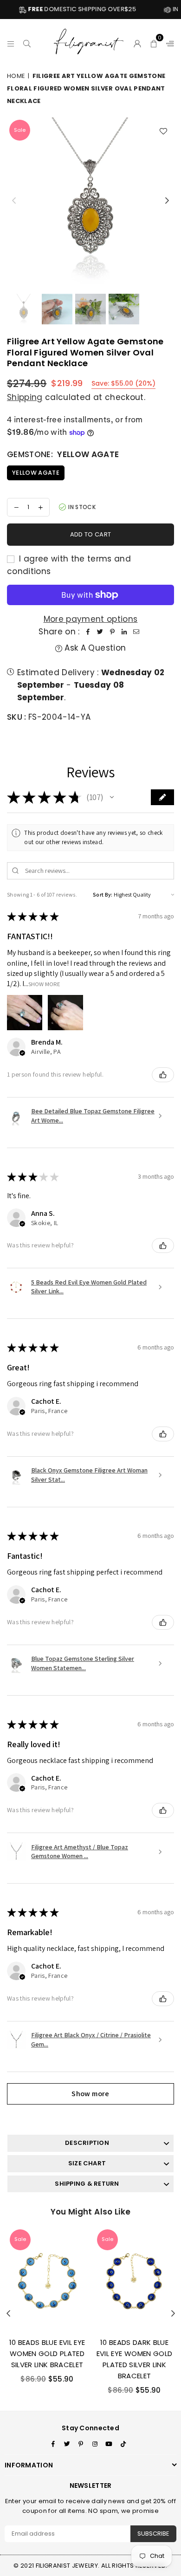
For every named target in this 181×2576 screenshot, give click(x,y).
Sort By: (103, 894)
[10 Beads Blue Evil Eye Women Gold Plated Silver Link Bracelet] (47, 2279)
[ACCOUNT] (138, 42)
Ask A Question (94, 648)
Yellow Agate (36, 473)
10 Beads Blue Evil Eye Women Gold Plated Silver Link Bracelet (47, 2353)
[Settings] (168, 42)
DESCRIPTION (87, 2143)
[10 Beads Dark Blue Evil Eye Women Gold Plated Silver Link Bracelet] (134, 2279)
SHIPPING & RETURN (87, 2184)
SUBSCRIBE (153, 2534)
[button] (154, 42)
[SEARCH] (27, 42)
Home (16, 76)
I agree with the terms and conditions (69, 565)
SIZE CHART (87, 2163)
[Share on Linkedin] (124, 632)
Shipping (25, 397)
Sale (20, 130)
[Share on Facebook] (88, 632)
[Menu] (11, 42)
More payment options (91, 619)
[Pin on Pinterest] (112, 632)
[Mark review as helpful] (163, 1075)
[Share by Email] (136, 632)
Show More (44, 984)
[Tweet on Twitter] (100, 632)
